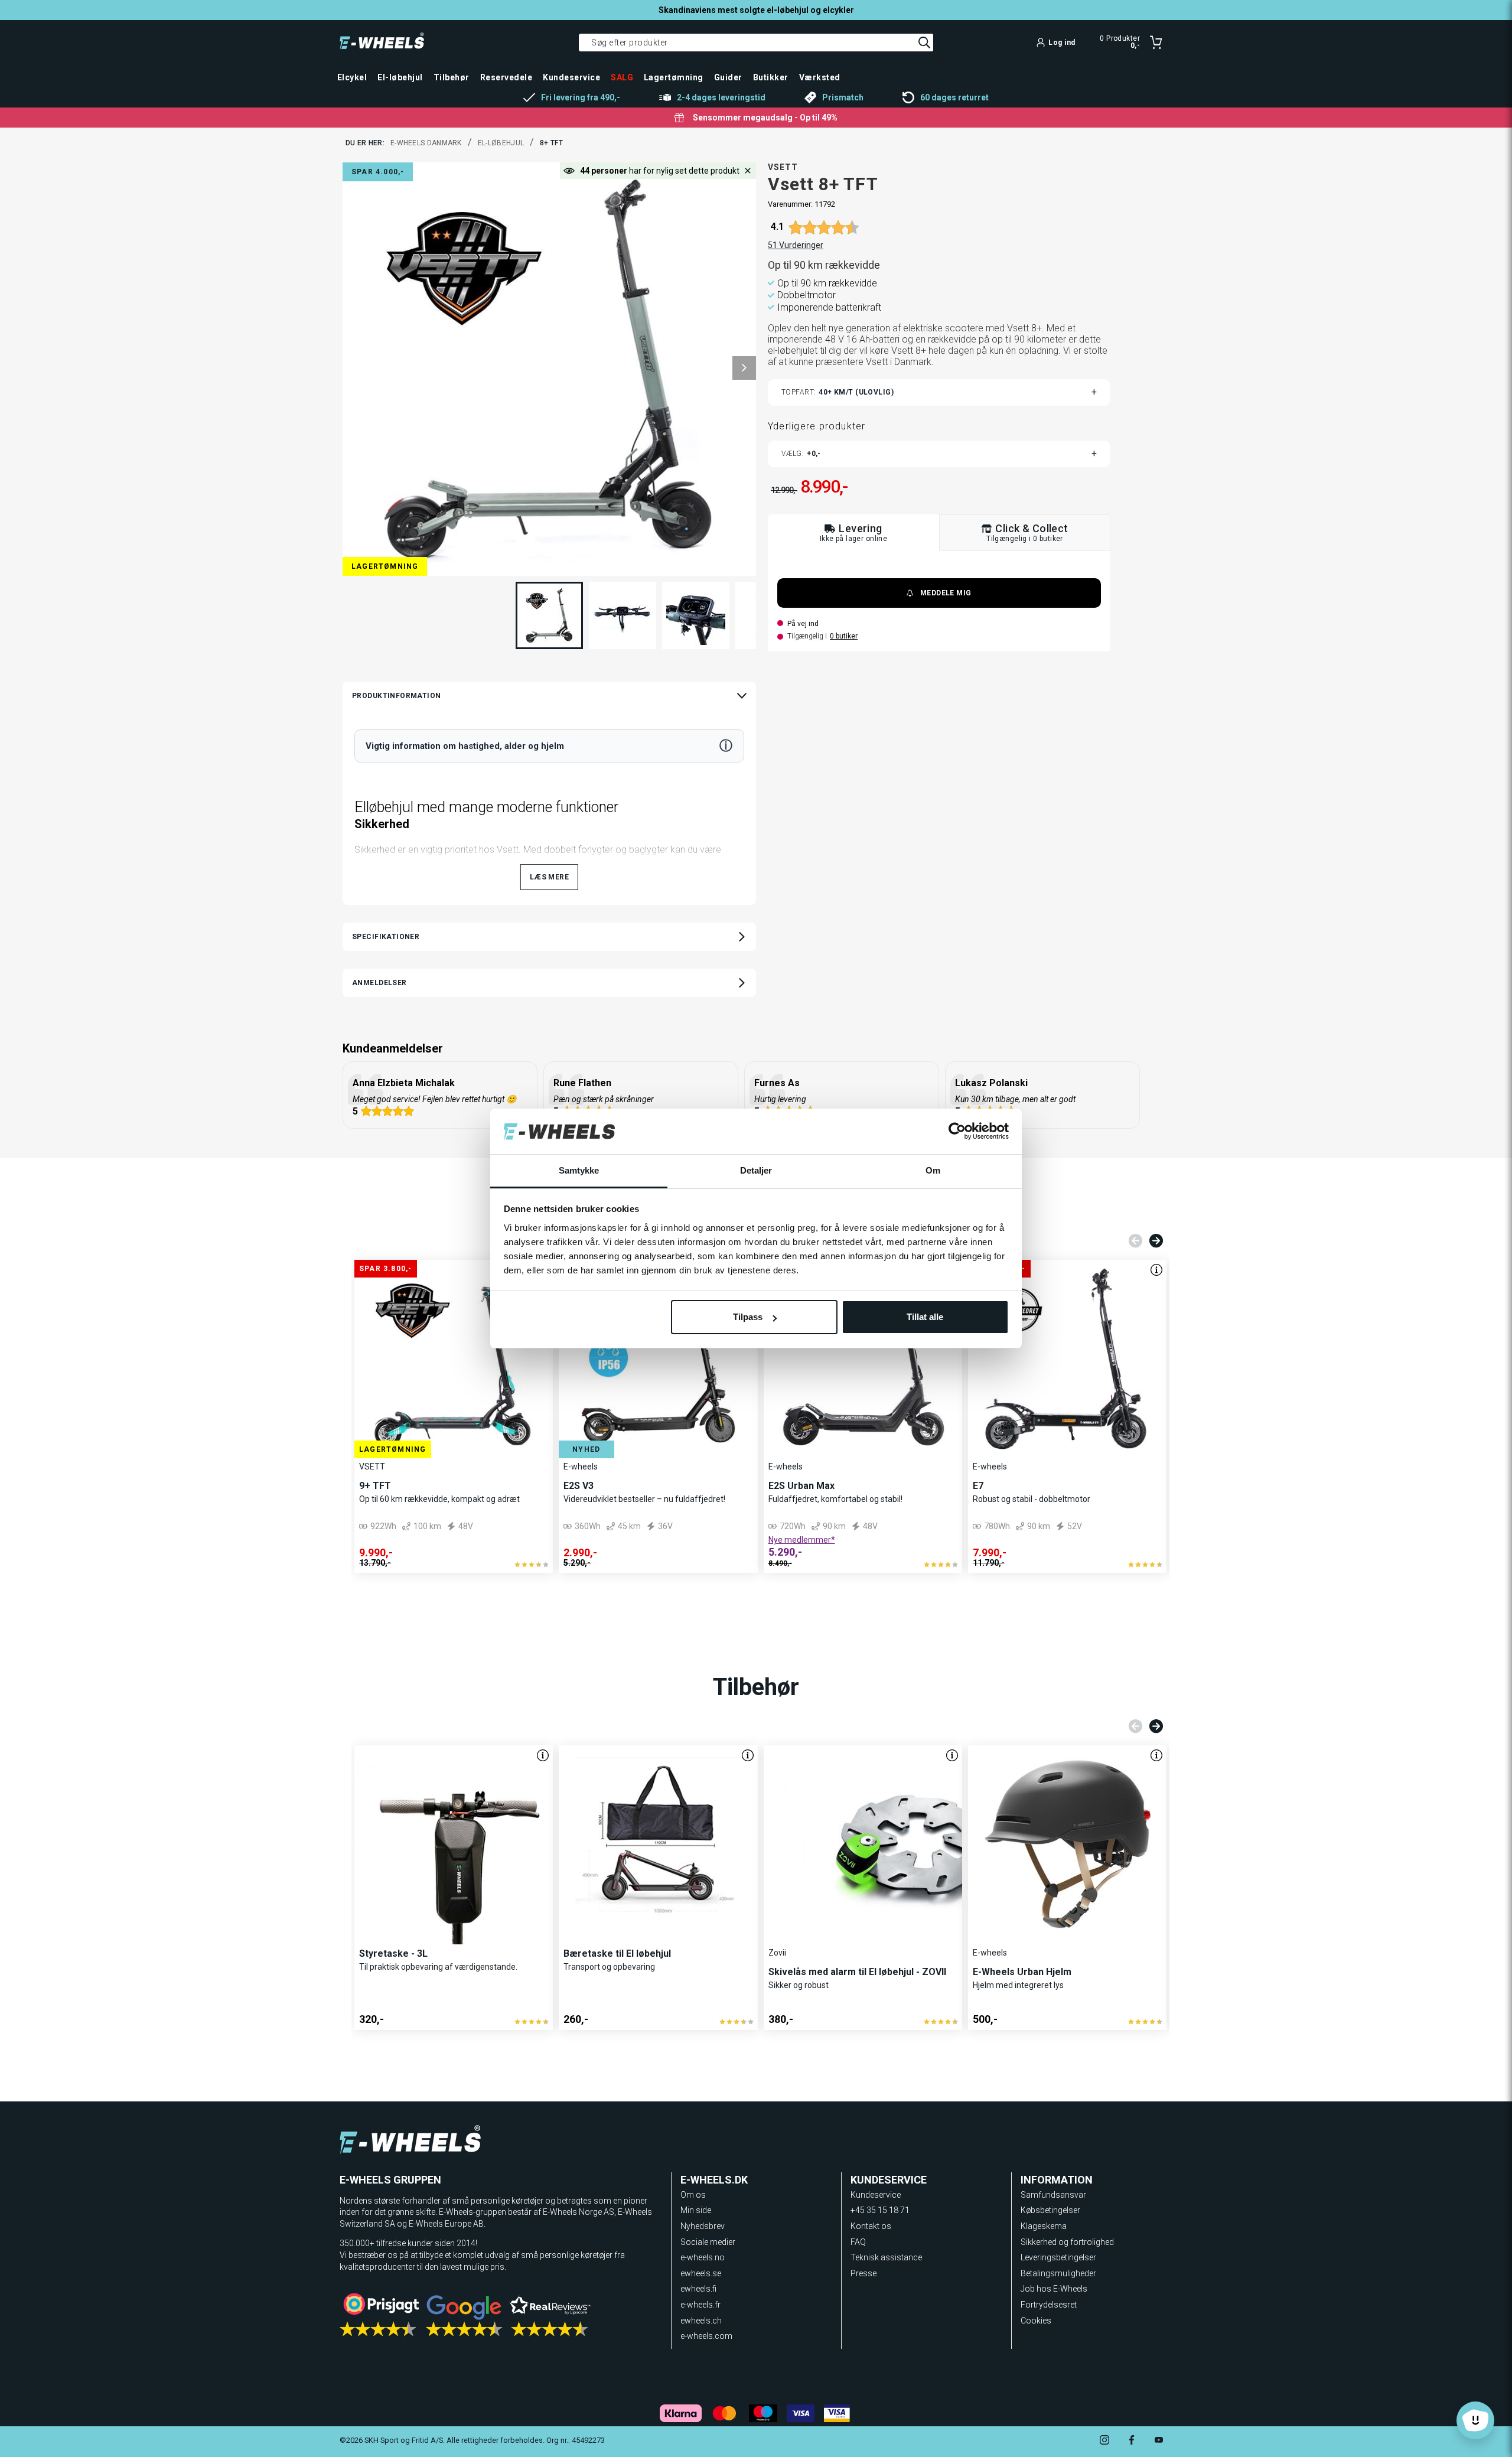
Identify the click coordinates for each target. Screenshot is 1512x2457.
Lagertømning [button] (674, 77)
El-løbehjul (501, 143)
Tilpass (748, 1317)
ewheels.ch (701, 2321)
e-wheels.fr (700, 2305)
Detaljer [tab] (756, 1170)
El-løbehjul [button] (400, 77)
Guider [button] (728, 77)
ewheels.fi (698, 2289)
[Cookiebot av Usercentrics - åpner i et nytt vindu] (957, 1132)
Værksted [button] (820, 77)
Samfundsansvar (1053, 2195)
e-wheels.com (706, 2336)
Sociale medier (708, 2242)
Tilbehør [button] (452, 77)
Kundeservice (876, 2195)
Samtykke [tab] (579, 1170)
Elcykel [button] (352, 77)
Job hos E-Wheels (1054, 2289)
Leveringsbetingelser (1058, 2257)
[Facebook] (1132, 2441)
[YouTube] (1159, 2441)
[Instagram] (1104, 2441)
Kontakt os (871, 2226)
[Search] (924, 43)
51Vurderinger (796, 245)
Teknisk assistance (886, 2257)
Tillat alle (925, 1317)
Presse (863, 2273)
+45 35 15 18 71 (880, 2210)
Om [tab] (933, 1170)
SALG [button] (622, 77)
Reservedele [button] (506, 77)
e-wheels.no (703, 2257)
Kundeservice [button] (571, 77)
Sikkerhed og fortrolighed (1067, 2242)
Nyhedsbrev (703, 2226)
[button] (744, 368)
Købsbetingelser (1050, 2210)
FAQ (858, 2242)
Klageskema (1044, 2226)
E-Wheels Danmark (426, 143)
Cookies (1036, 2321)
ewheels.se (701, 2273)
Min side (696, 2210)
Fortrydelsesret (1049, 2305)
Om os (693, 2195)
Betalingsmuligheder (1058, 2273)
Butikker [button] (771, 77)
